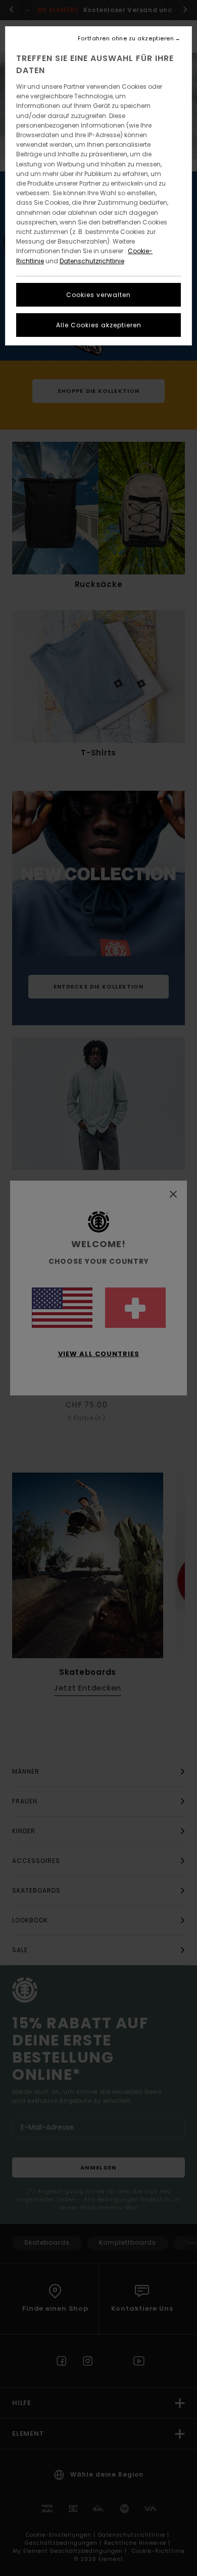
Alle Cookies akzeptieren (99, 325)
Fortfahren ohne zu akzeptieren (126, 39)
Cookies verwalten (98, 295)
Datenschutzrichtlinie (92, 261)
